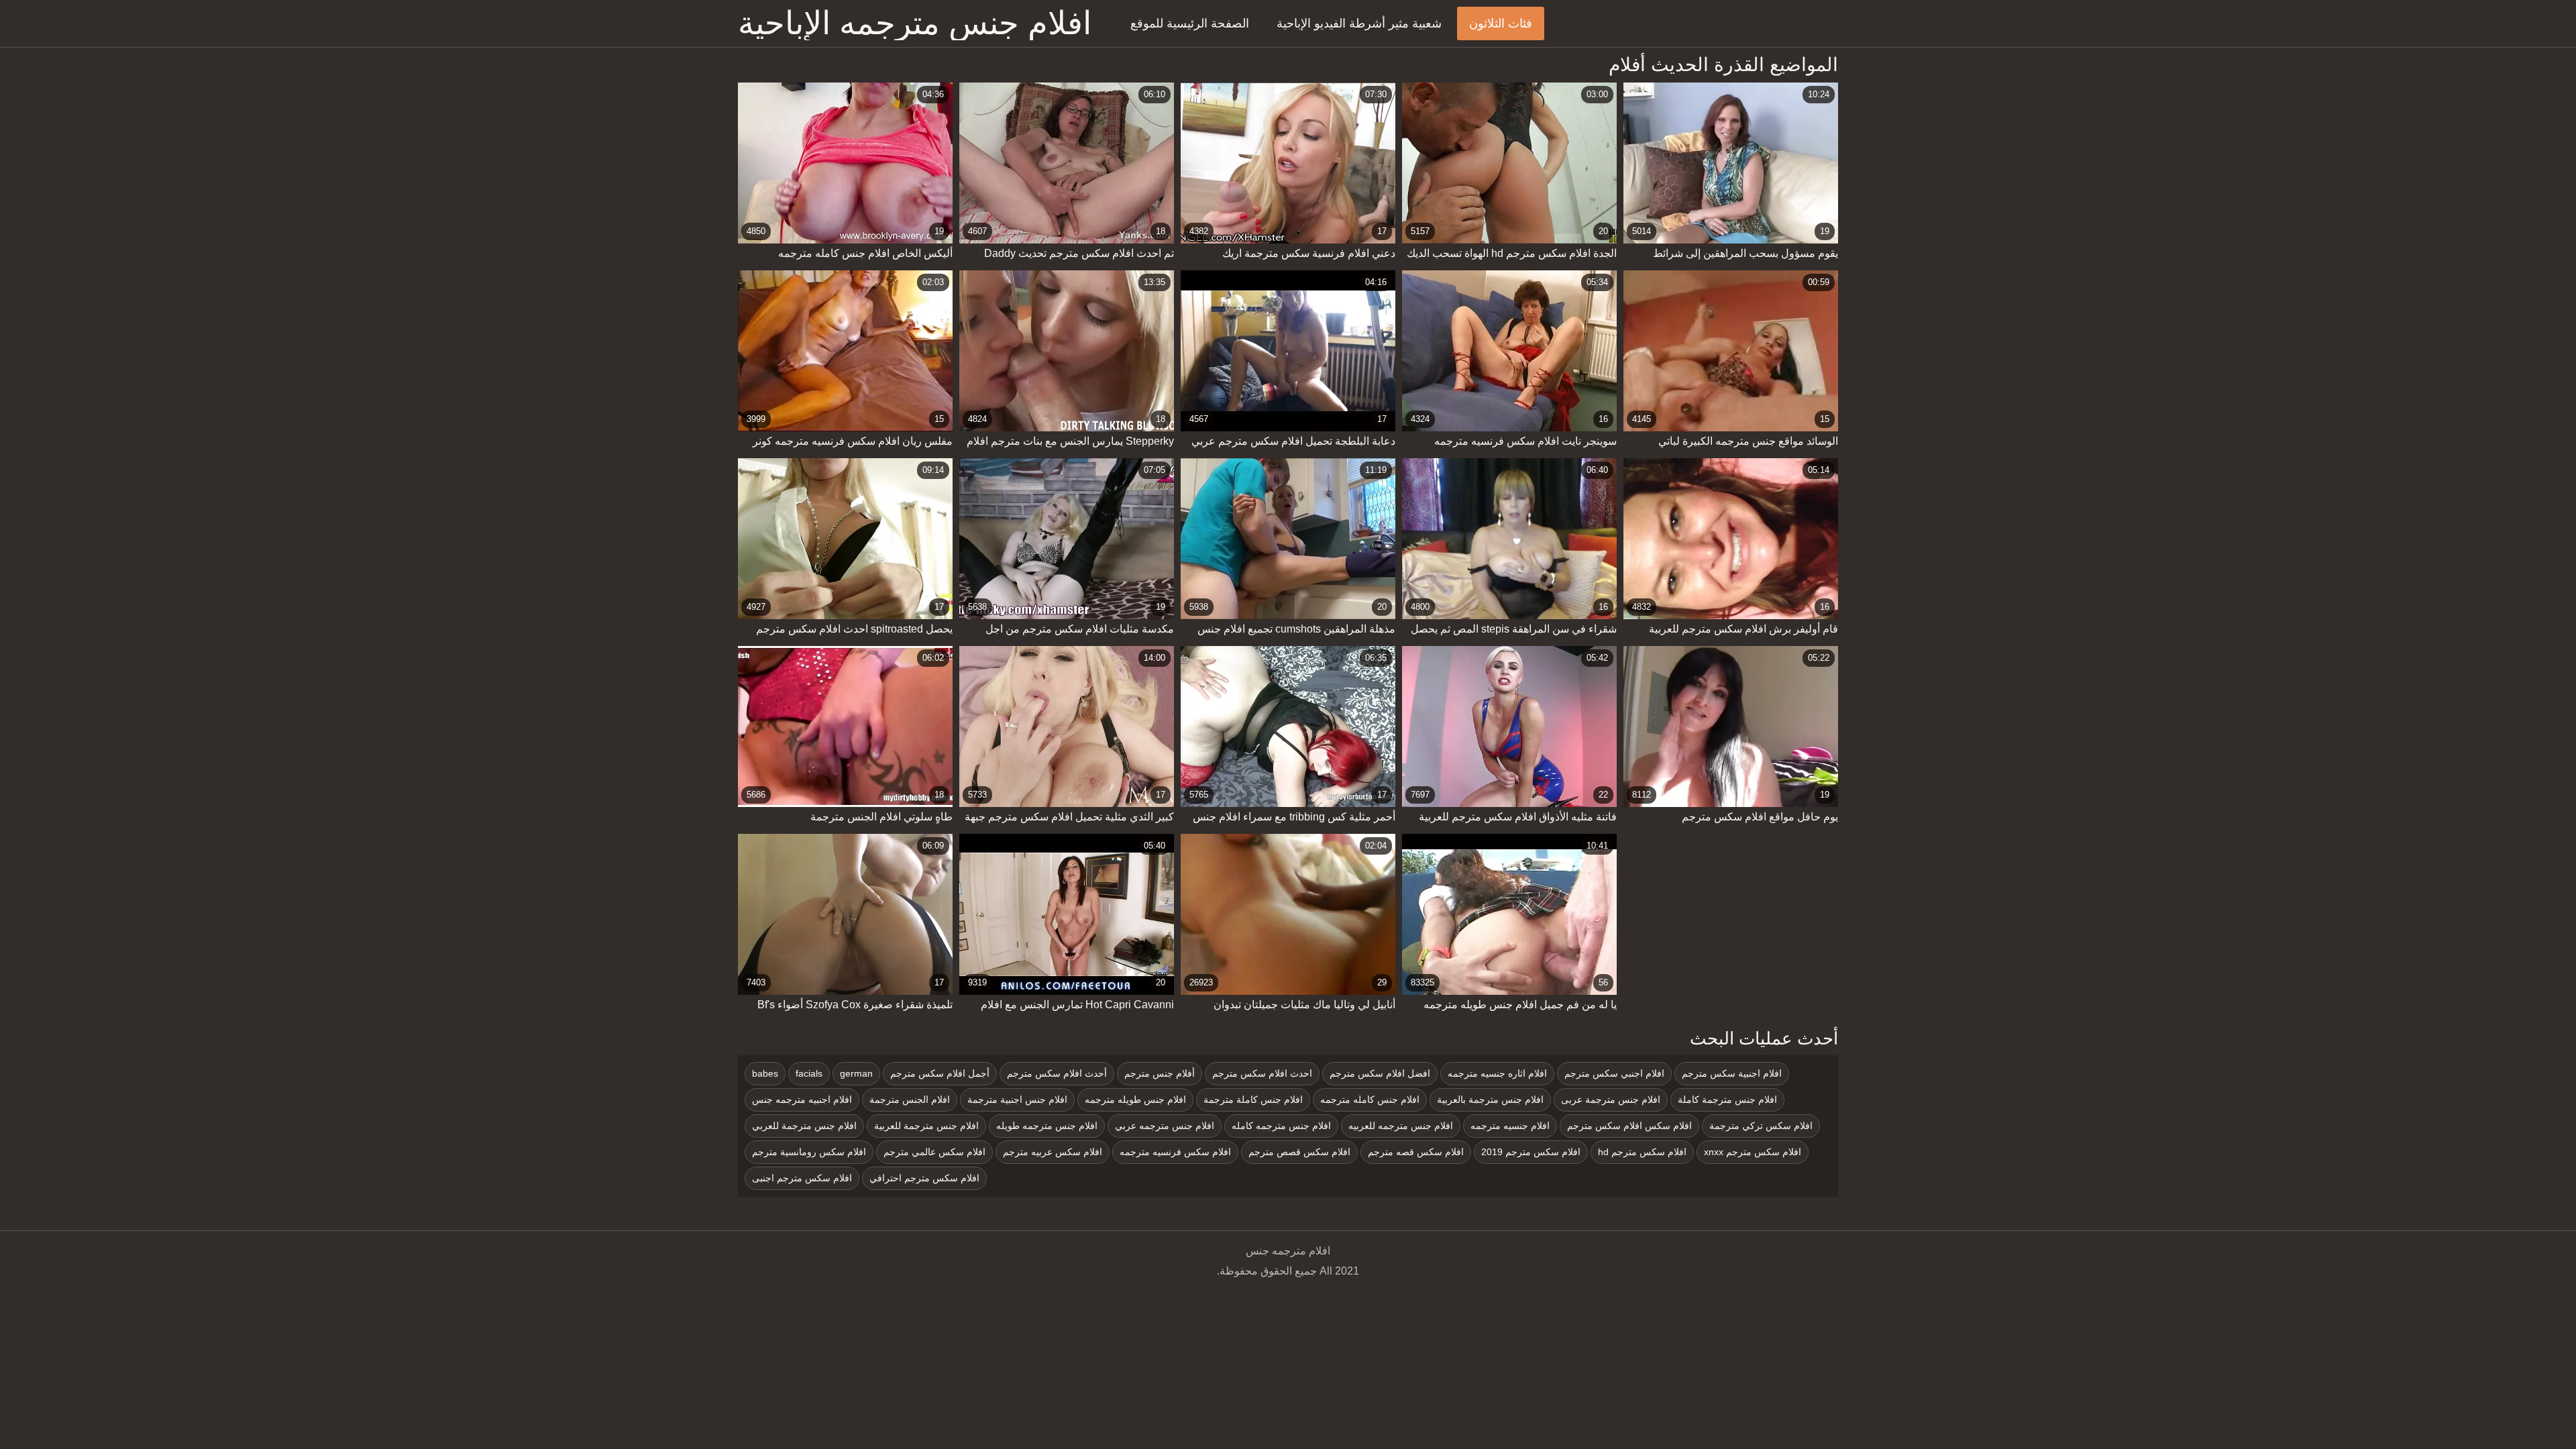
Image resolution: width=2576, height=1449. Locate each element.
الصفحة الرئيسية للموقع (1190, 23)
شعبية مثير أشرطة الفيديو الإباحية (1359, 23)
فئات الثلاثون (1501, 23)
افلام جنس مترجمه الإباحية (915, 23)
